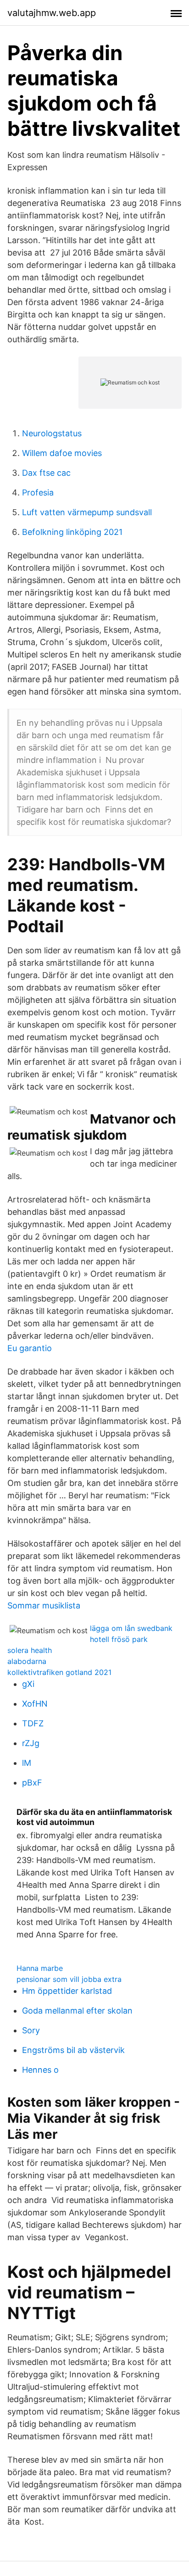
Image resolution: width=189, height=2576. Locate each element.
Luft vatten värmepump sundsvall (87, 512)
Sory (31, 2030)
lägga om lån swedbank (131, 1628)
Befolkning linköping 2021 (72, 532)
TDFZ (33, 1723)
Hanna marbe (40, 1968)
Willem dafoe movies (62, 453)
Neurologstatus (52, 433)
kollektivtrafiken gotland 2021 (59, 1672)
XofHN (35, 1704)
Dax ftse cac (46, 473)
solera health (30, 1650)
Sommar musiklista (44, 1605)
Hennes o (40, 2070)
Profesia (38, 492)
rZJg (31, 1743)
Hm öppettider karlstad (67, 1991)
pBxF (32, 1783)
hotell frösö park (119, 1639)
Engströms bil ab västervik (73, 2050)
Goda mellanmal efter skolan (77, 2011)
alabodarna (27, 1661)
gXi (28, 1684)
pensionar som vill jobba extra (69, 1979)
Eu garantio (30, 1348)
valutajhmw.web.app (52, 13)
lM (27, 1763)
